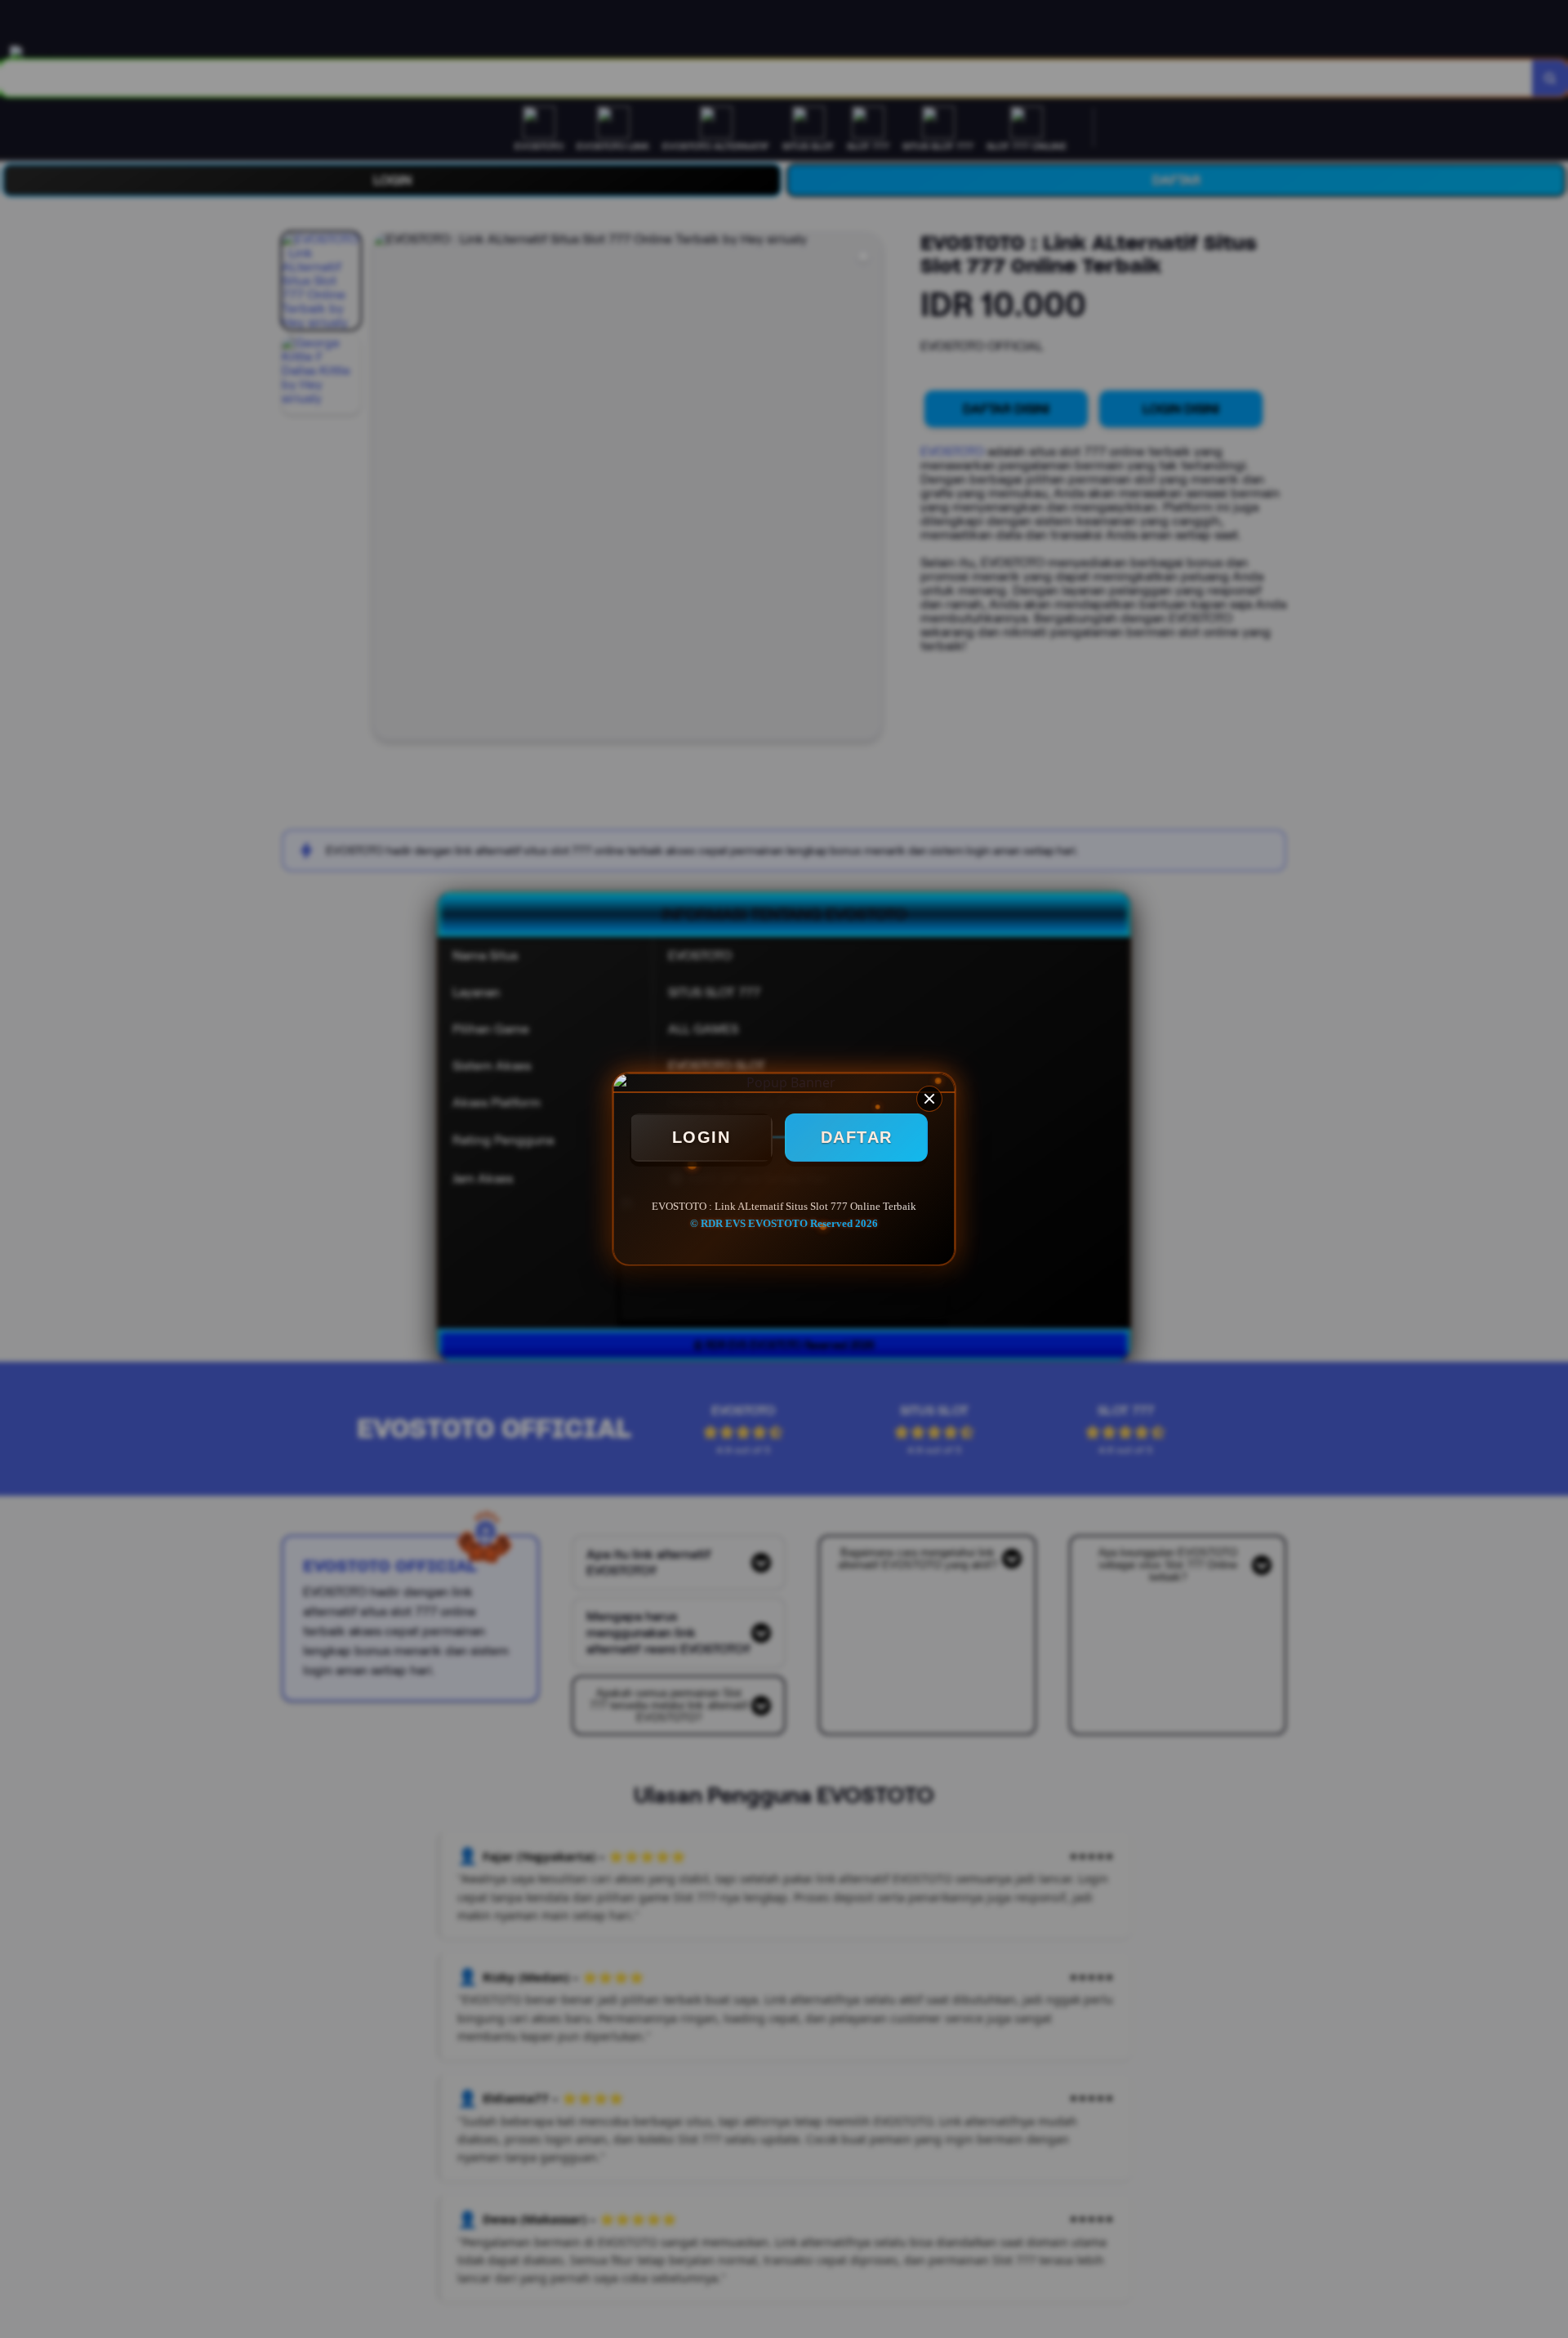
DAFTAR (857, 1137)
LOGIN (702, 1137)
